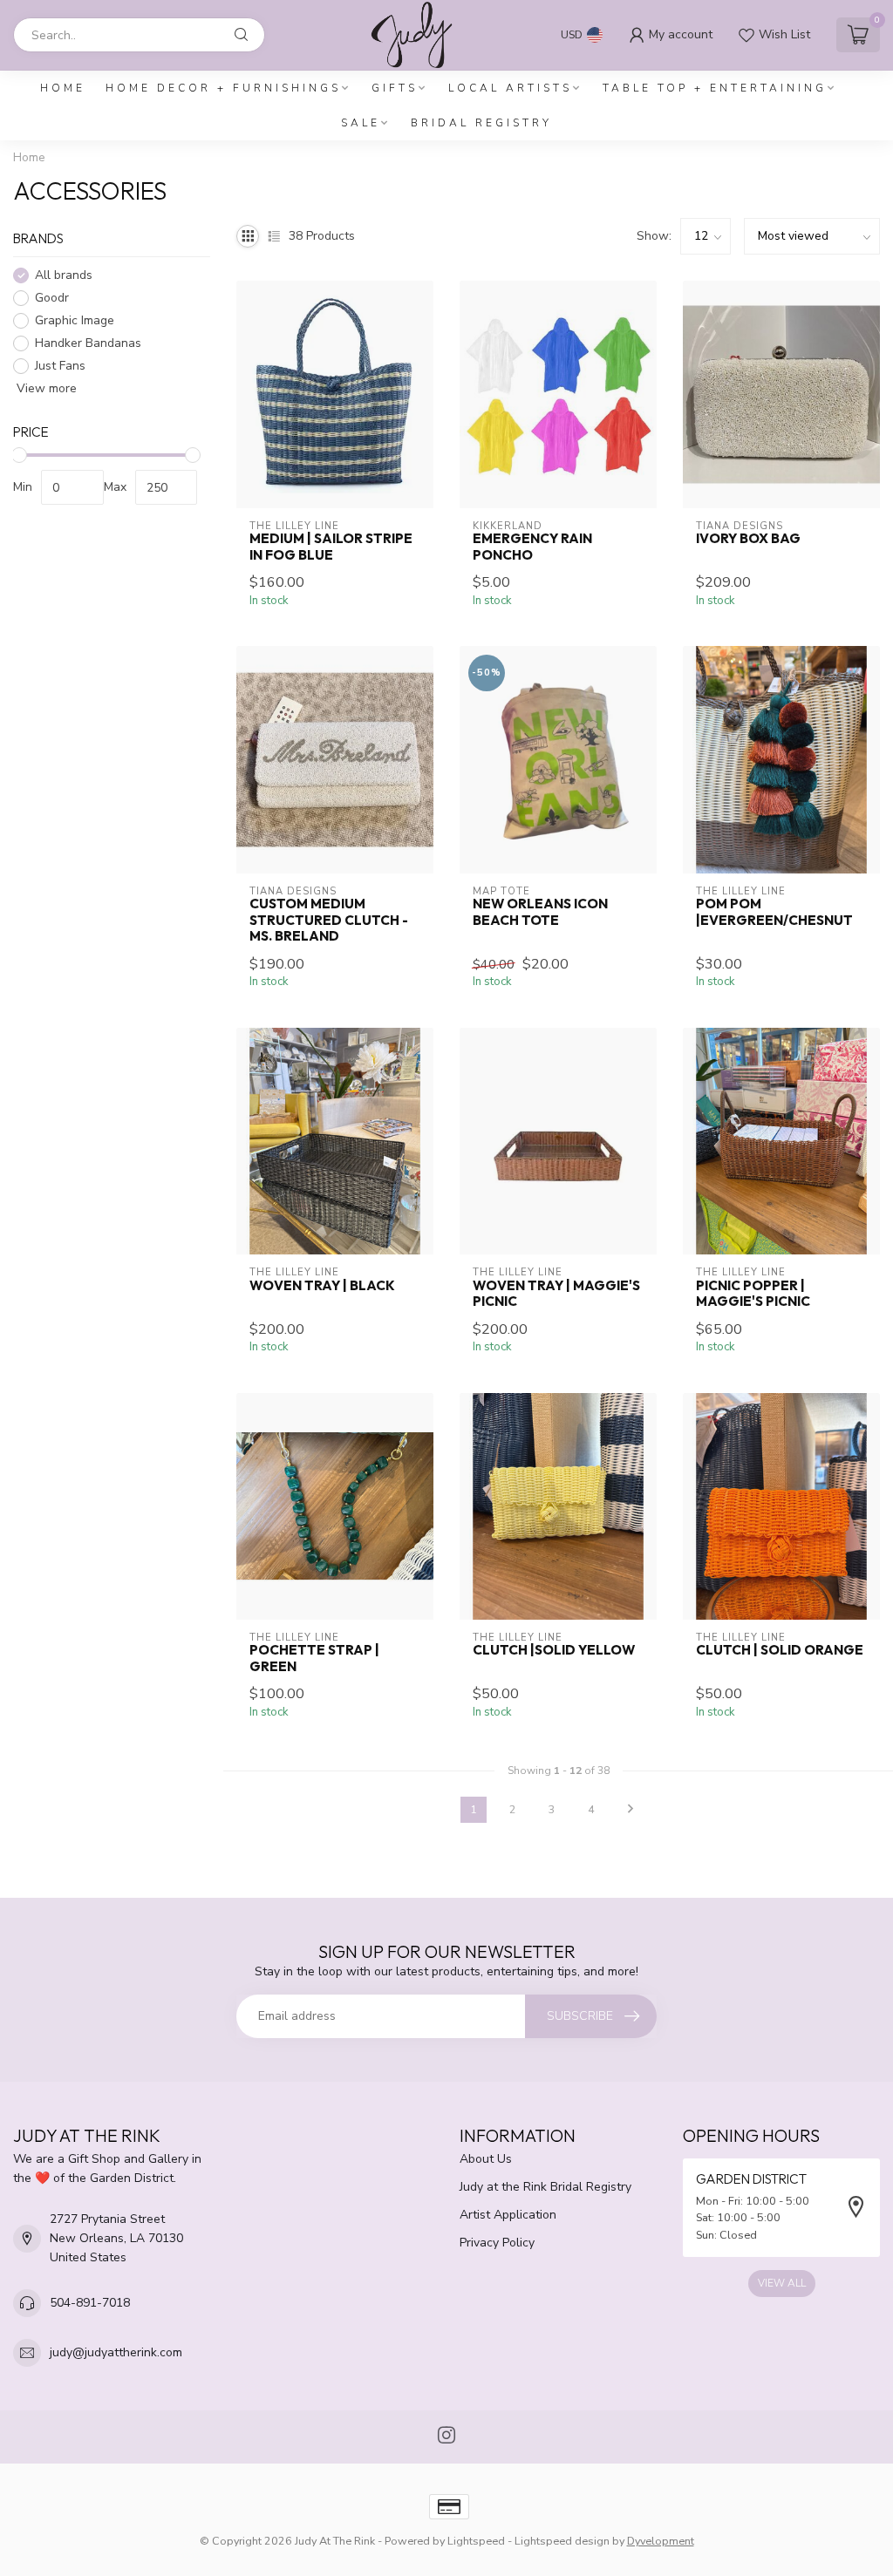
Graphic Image (75, 320)
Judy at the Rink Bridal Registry (545, 2187)
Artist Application (508, 2215)
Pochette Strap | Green (314, 1658)
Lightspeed (476, 2541)
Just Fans (60, 366)
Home (63, 88)
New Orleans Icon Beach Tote (540, 912)
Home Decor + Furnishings (223, 88)
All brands (64, 275)
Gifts (395, 88)
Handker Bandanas (88, 343)
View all (782, 2283)
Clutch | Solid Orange (780, 1650)
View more (45, 388)
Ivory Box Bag (748, 539)
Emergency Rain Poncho (532, 547)
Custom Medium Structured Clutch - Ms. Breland (329, 920)
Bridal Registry (481, 123)
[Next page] (631, 1810)
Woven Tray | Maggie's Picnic (556, 1294)
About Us (486, 2159)
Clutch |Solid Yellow (554, 1650)
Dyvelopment (661, 2541)
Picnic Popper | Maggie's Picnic (753, 1294)
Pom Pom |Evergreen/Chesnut (774, 912)
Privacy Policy (497, 2243)
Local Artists (510, 88)
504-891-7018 (90, 2303)
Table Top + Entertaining (715, 88)
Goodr (52, 298)
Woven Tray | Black (322, 1286)
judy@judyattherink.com (116, 2352)
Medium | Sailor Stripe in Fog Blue (331, 547)
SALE (361, 123)
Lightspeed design (562, 2541)
